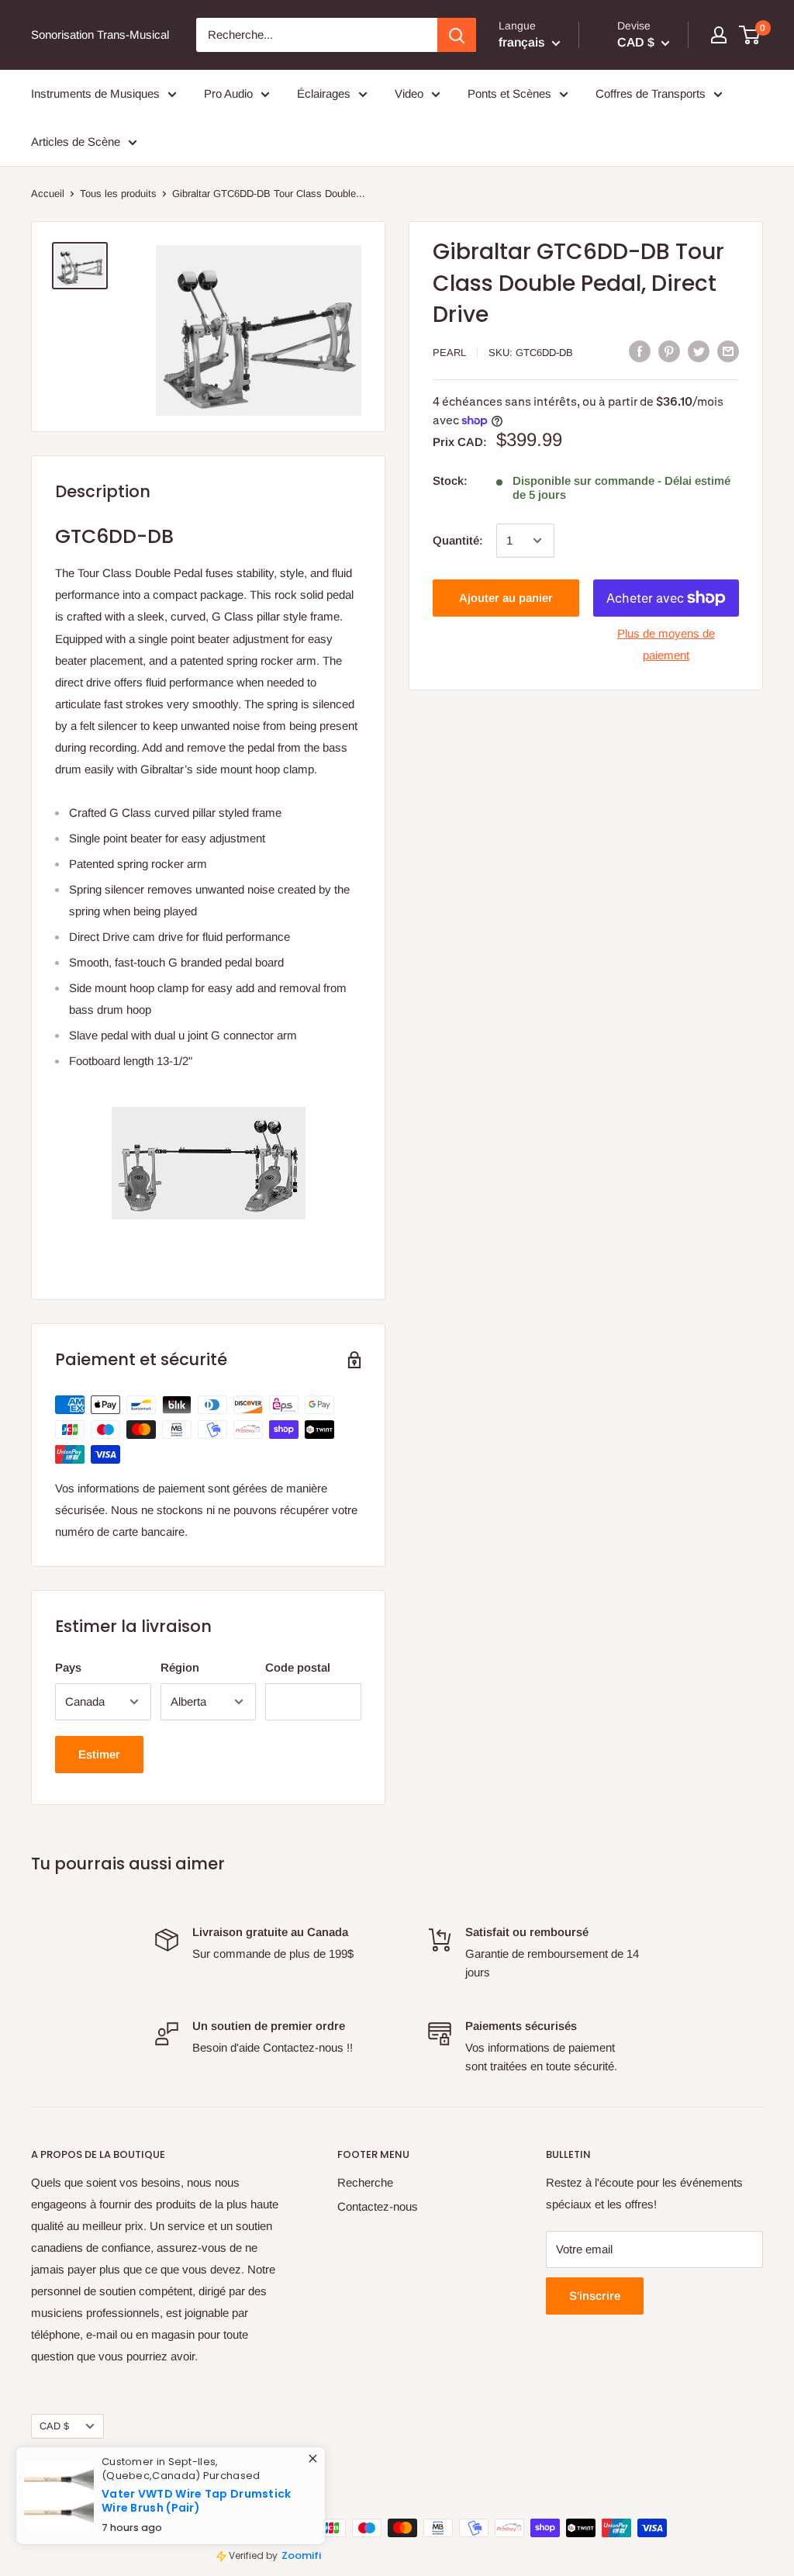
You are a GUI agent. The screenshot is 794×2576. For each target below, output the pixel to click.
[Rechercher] (457, 35)
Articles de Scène (76, 142)
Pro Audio (228, 93)
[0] (750, 35)
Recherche (365, 2182)
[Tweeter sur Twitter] (699, 351)
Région (180, 1667)
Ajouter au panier (506, 598)
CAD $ (54, 2426)
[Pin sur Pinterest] (669, 351)
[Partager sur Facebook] (640, 351)
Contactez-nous (378, 2206)
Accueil (48, 194)
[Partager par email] (728, 351)
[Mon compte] (719, 35)
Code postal (298, 1667)
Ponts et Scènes (509, 93)
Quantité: (458, 540)
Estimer (99, 1754)
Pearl (449, 353)
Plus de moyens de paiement (666, 644)
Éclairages (324, 93)
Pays (68, 1667)
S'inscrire (595, 2296)
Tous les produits (118, 194)
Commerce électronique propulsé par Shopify (132, 2482)
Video (409, 93)
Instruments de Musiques (95, 93)
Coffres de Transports (651, 93)
